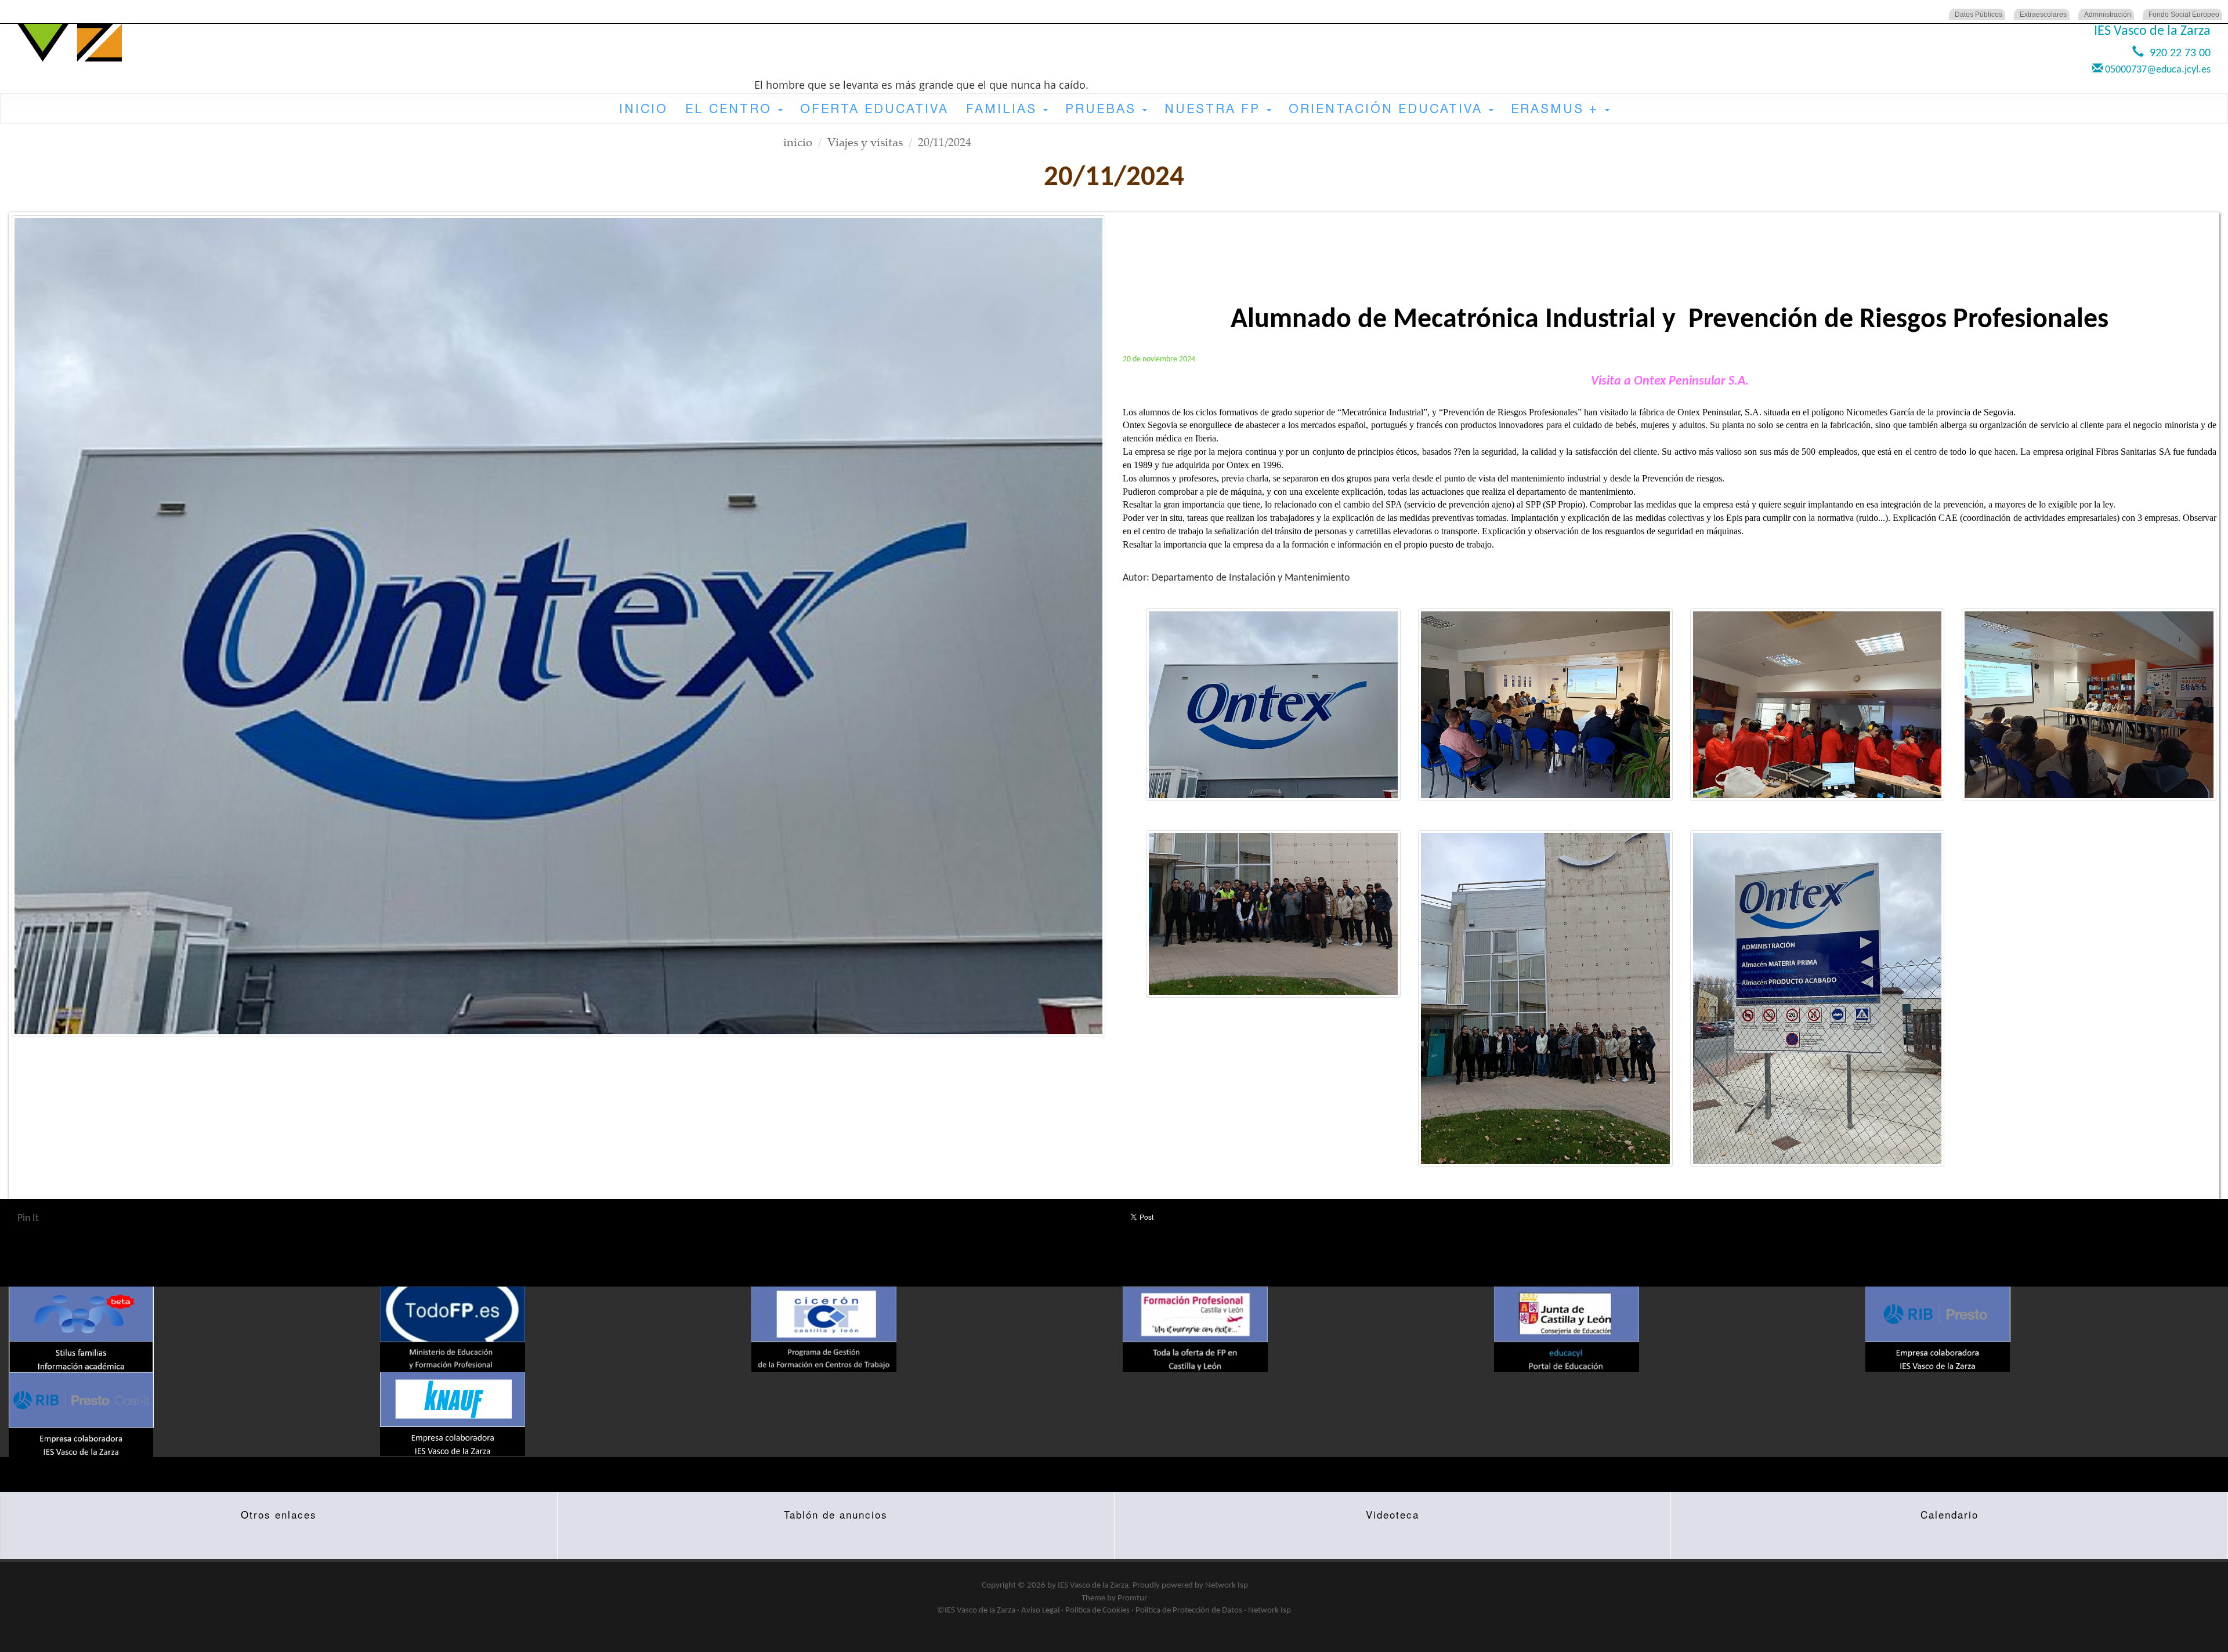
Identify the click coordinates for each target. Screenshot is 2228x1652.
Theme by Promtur (1114, 1598)
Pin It (28, 1218)
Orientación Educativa (1388, 108)
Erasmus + (1557, 108)
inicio (798, 142)
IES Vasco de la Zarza (1093, 1586)
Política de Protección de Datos (1189, 1611)
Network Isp (1227, 1586)
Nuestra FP (1215, 108)
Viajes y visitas (865, 142)
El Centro (731, 108)
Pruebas (1103, 108)
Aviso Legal (1040, 1611)
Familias (1004, 108)
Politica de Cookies (1097, 1611)
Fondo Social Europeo (2184, 15)
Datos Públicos (1979, 15)
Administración (2108, 15)
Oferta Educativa (874, 108)
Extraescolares (2043, 15)
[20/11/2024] (558, 626)
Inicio (643, 108)
